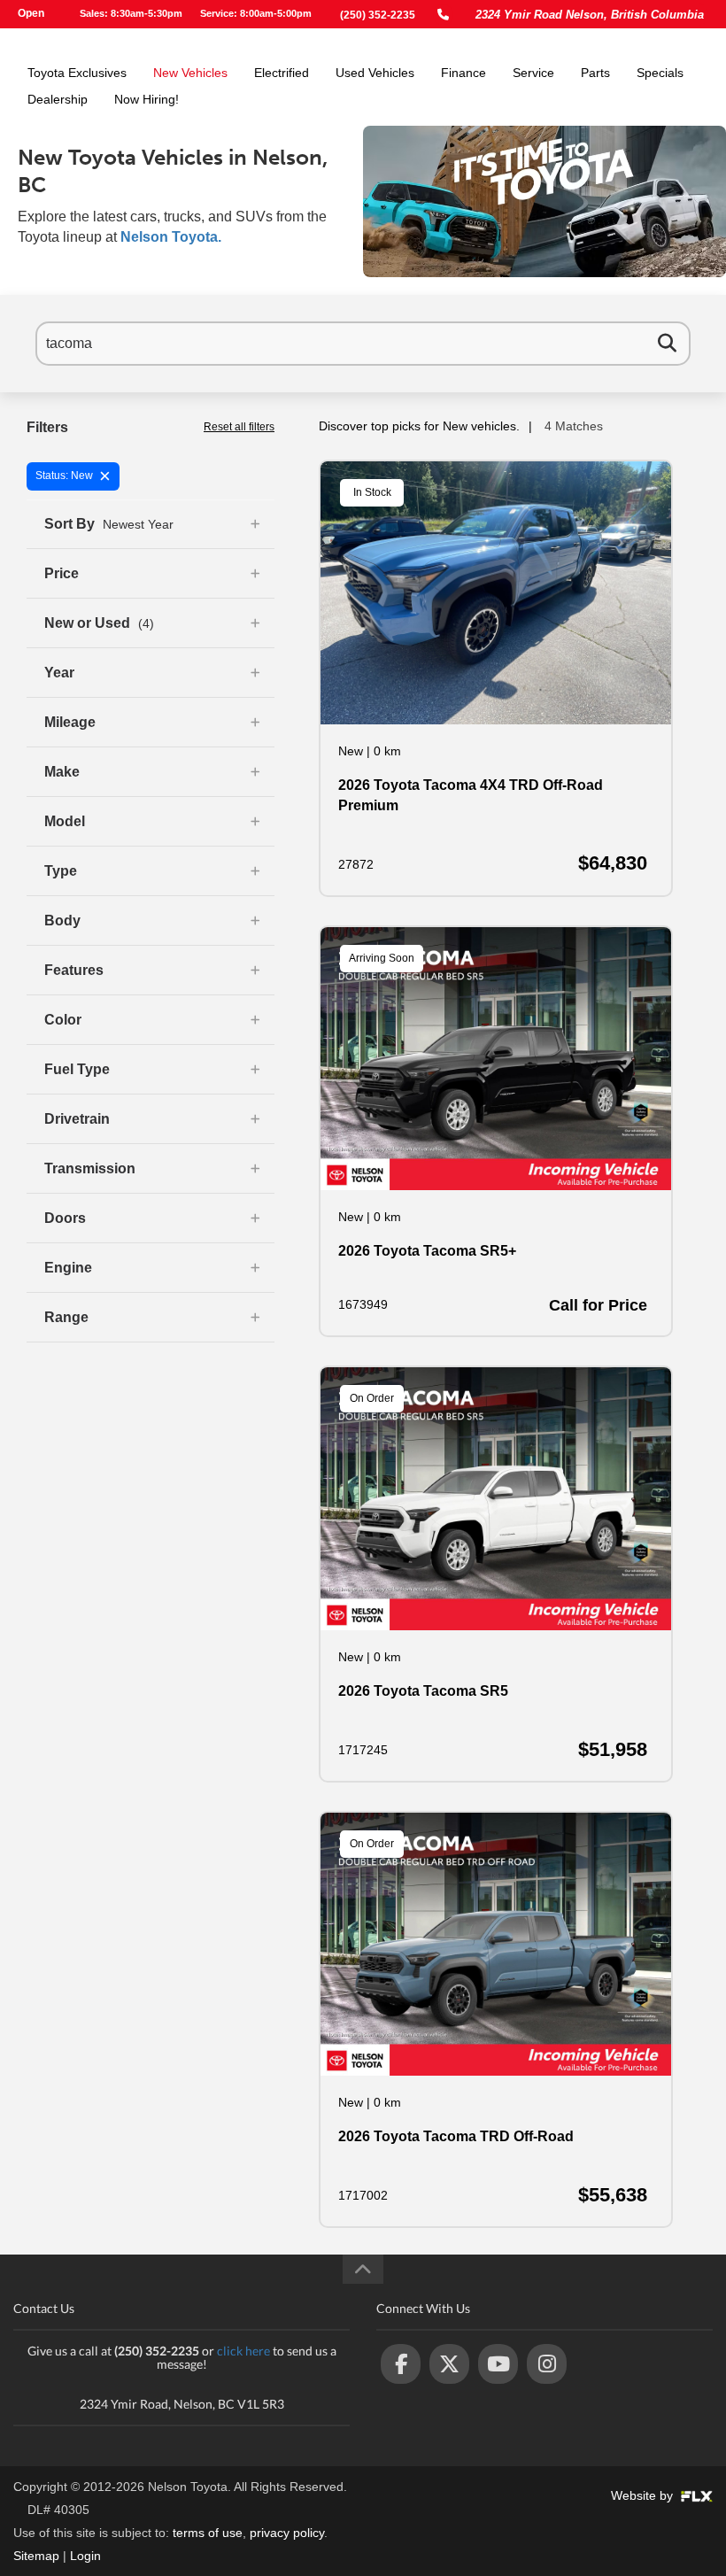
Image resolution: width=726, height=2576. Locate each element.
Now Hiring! (147, 99)
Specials (660, 73)
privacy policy (287, 2533)
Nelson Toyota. (171, 237)
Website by (644, 2495)
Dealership (58, 99)
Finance (463, 73)
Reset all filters (239, 427)
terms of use (208, 2533)
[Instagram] (547, 2364)
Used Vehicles (375, 73)
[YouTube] (498, 2364)
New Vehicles (190, 73)
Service (533, 73)
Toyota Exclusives (77, 73)
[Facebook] (401, 2364)
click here (243, 2351)
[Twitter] (449, 2364)
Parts (595, 73)
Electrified (282, 73)
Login (85, 2556)
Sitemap (36, 2556)
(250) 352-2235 (378, 15)
